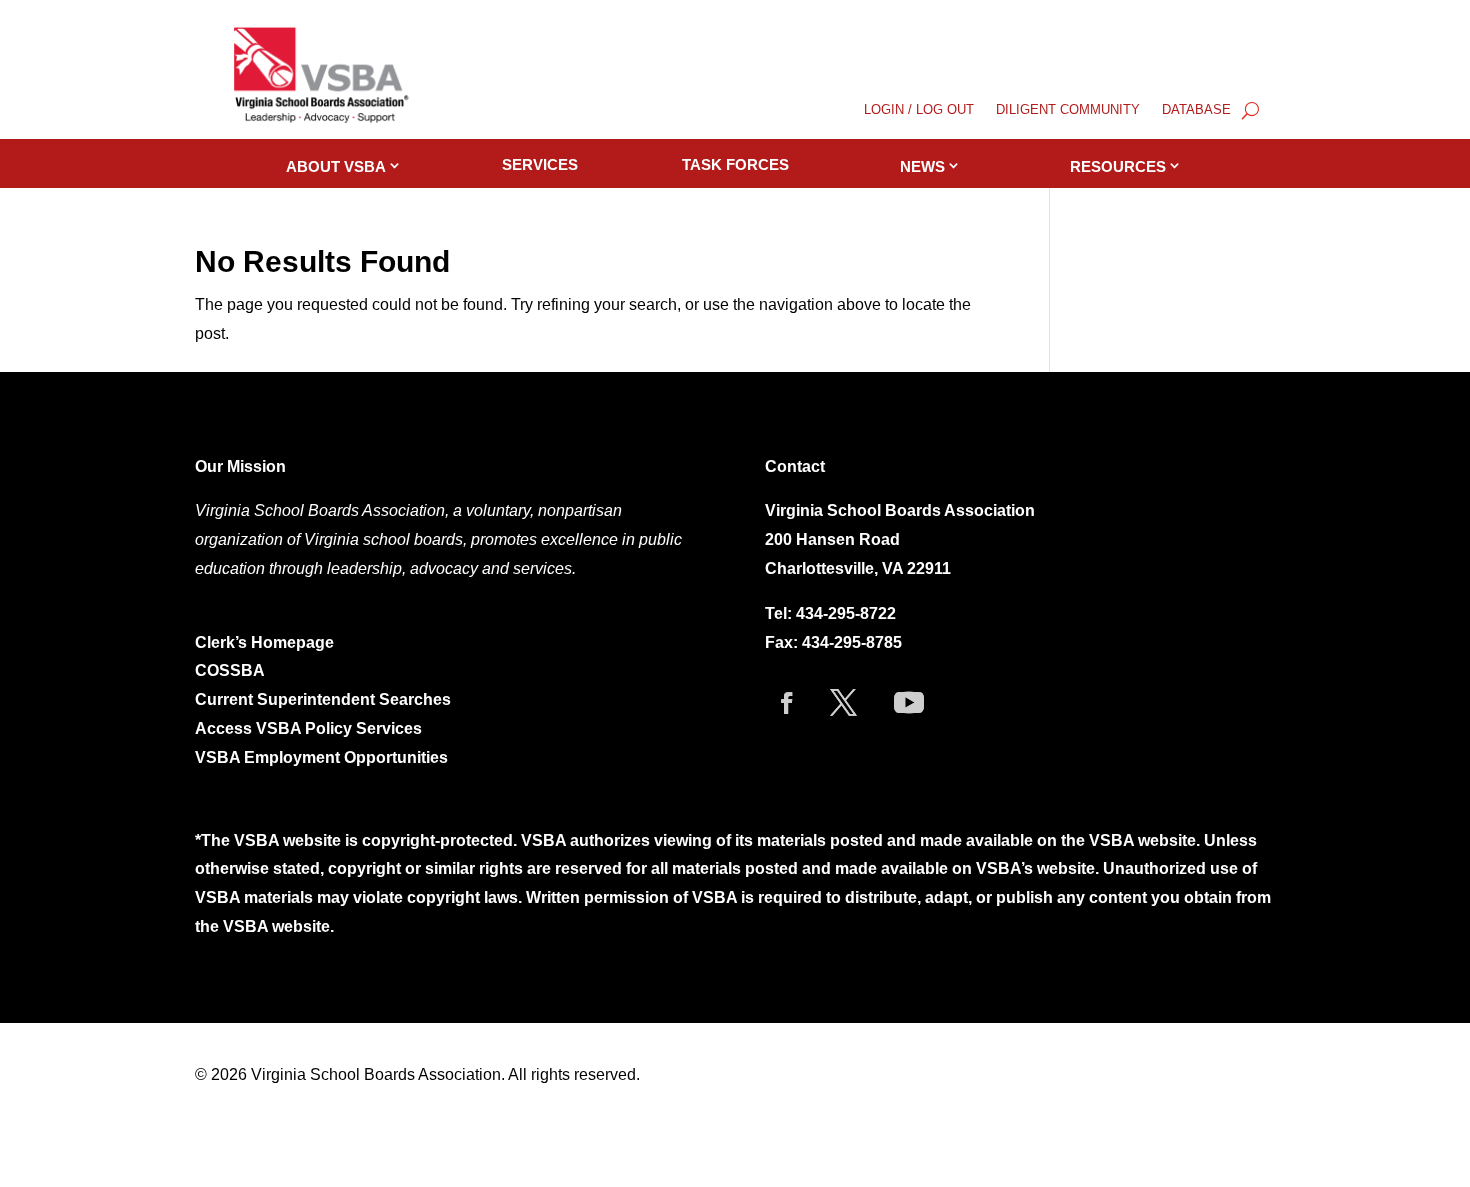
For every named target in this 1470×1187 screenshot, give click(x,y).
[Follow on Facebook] (787, 703)
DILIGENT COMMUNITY (1068, 110)
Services (540, 164)
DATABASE (1196, 110)
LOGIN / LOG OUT (919, 110)
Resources (1118, 166)
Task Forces (735, 164)
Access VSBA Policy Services (310, 728)
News (922, 166)
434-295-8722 (846, 613)
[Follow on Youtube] (909, 703)
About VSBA (336, 166)
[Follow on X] (844, 703)
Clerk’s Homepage (264, 642)
